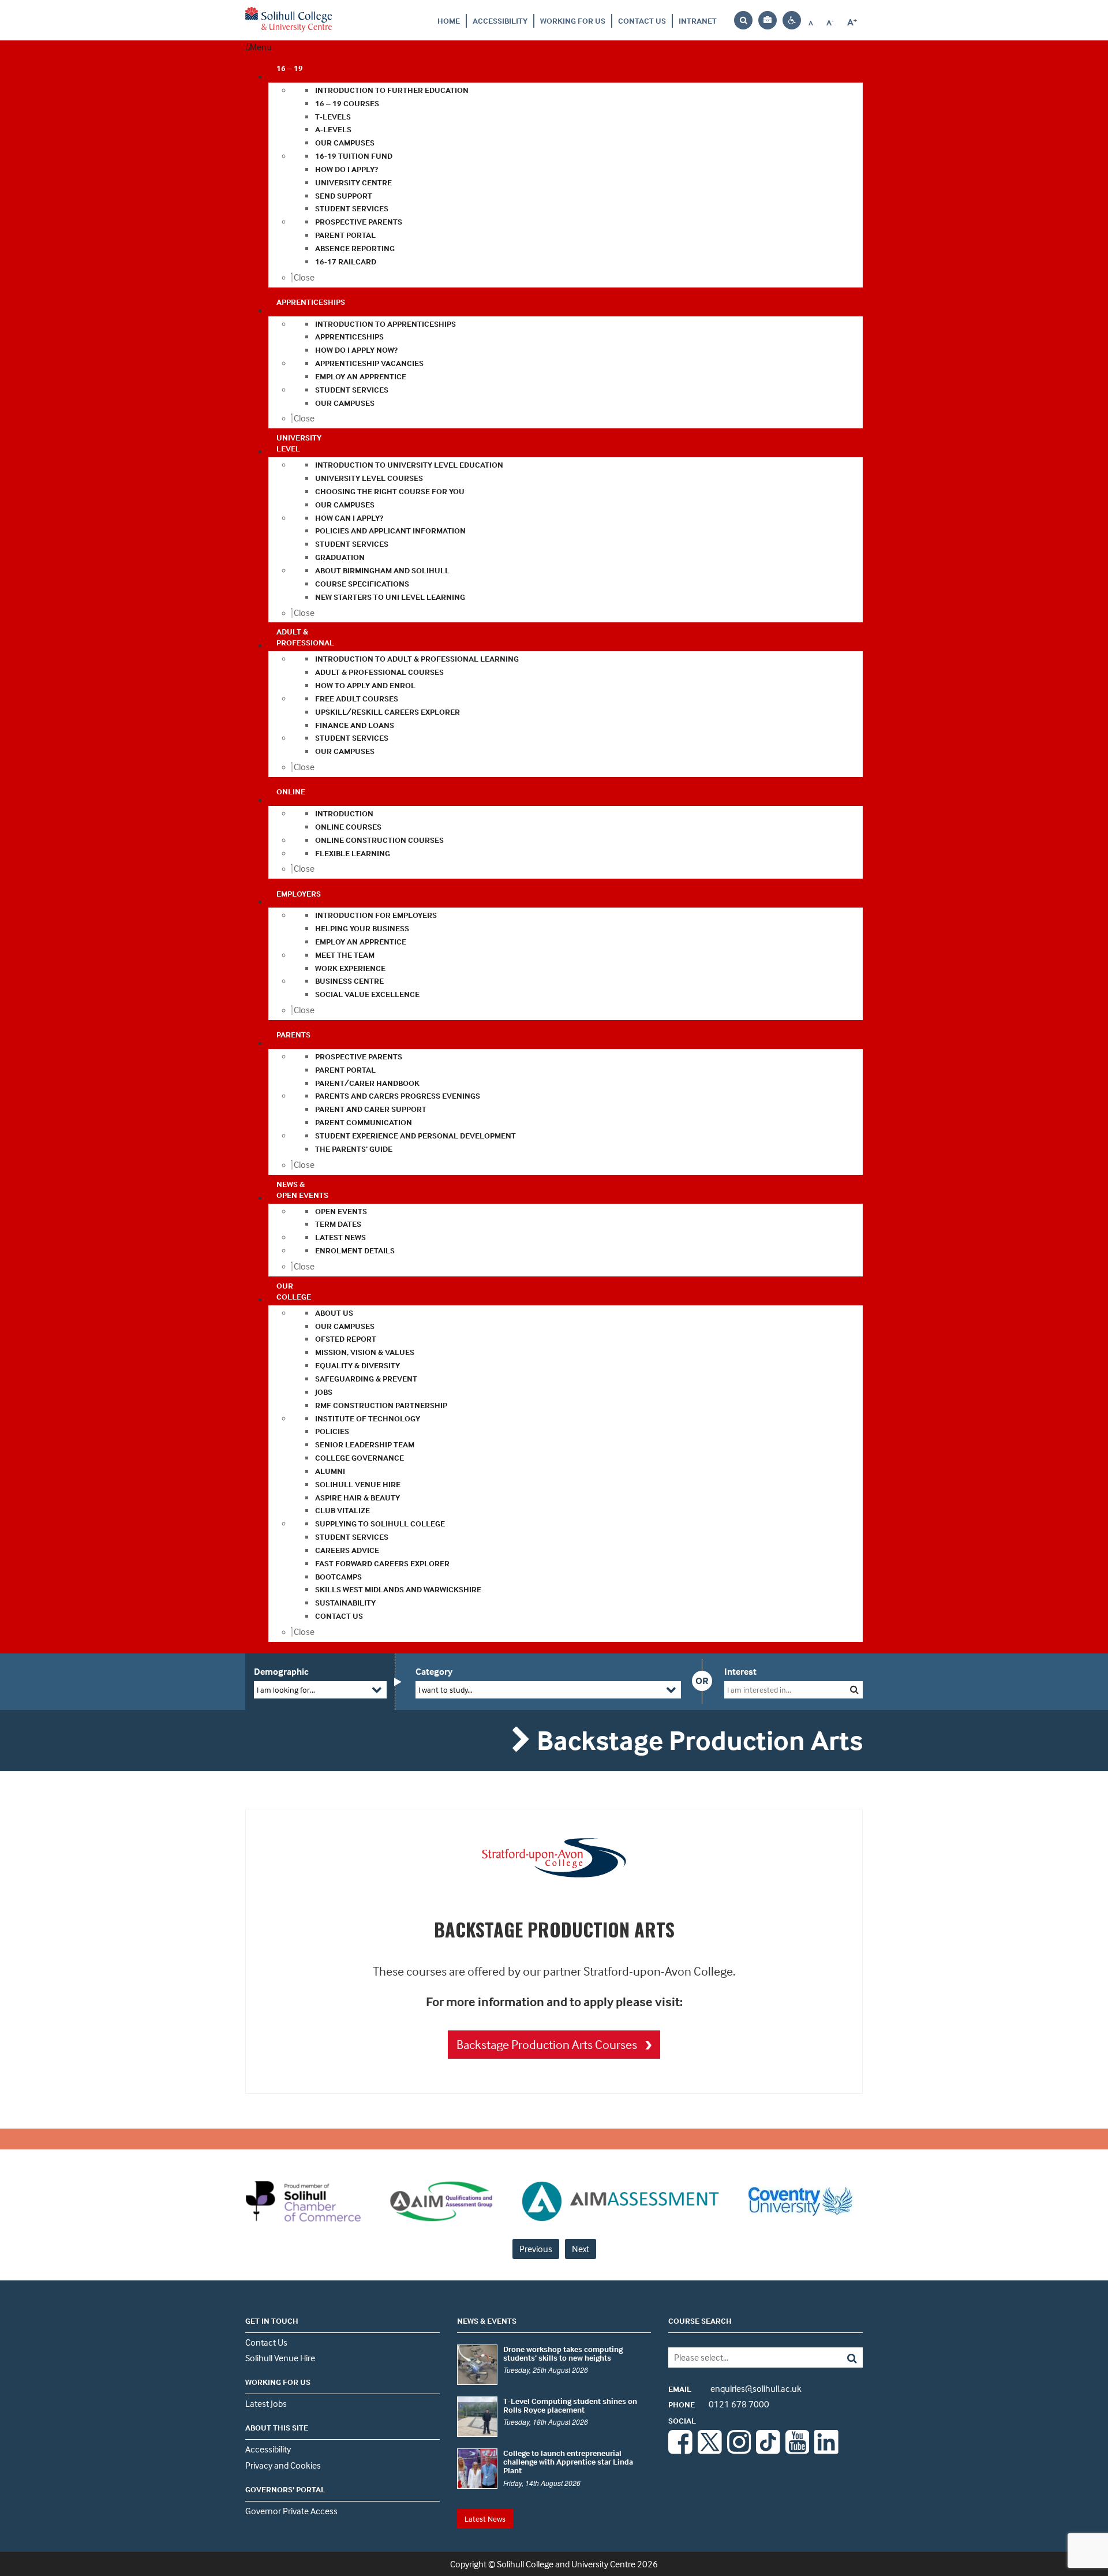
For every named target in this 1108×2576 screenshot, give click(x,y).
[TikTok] (768, 2451)
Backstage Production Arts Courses (548, 2044)
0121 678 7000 (719, 2404)
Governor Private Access (291, 2511)
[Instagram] (739, 2451)
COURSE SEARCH (700, 2321)
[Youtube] (798, 2451)
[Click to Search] (854, 1690)
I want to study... (446, 1690)
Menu (261, 47)
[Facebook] (680, 2451)
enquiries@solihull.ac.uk (735, 2388)
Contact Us (642, 20)
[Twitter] (710, 2451)
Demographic (281, 1671)
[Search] (843, 2357)
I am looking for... (286, 1690)
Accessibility (500, 20)
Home (449, 20)
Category (434, 1671)
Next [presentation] (581, 2249)
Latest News (485, 2519)
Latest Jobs (266, 2403)
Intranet (698, 20)
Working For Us (573, 20)
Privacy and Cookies (283, 2465)
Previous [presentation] (536, 2249)
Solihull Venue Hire (280, 2358)
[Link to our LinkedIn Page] (826, 2451)
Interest (740, 1671)
